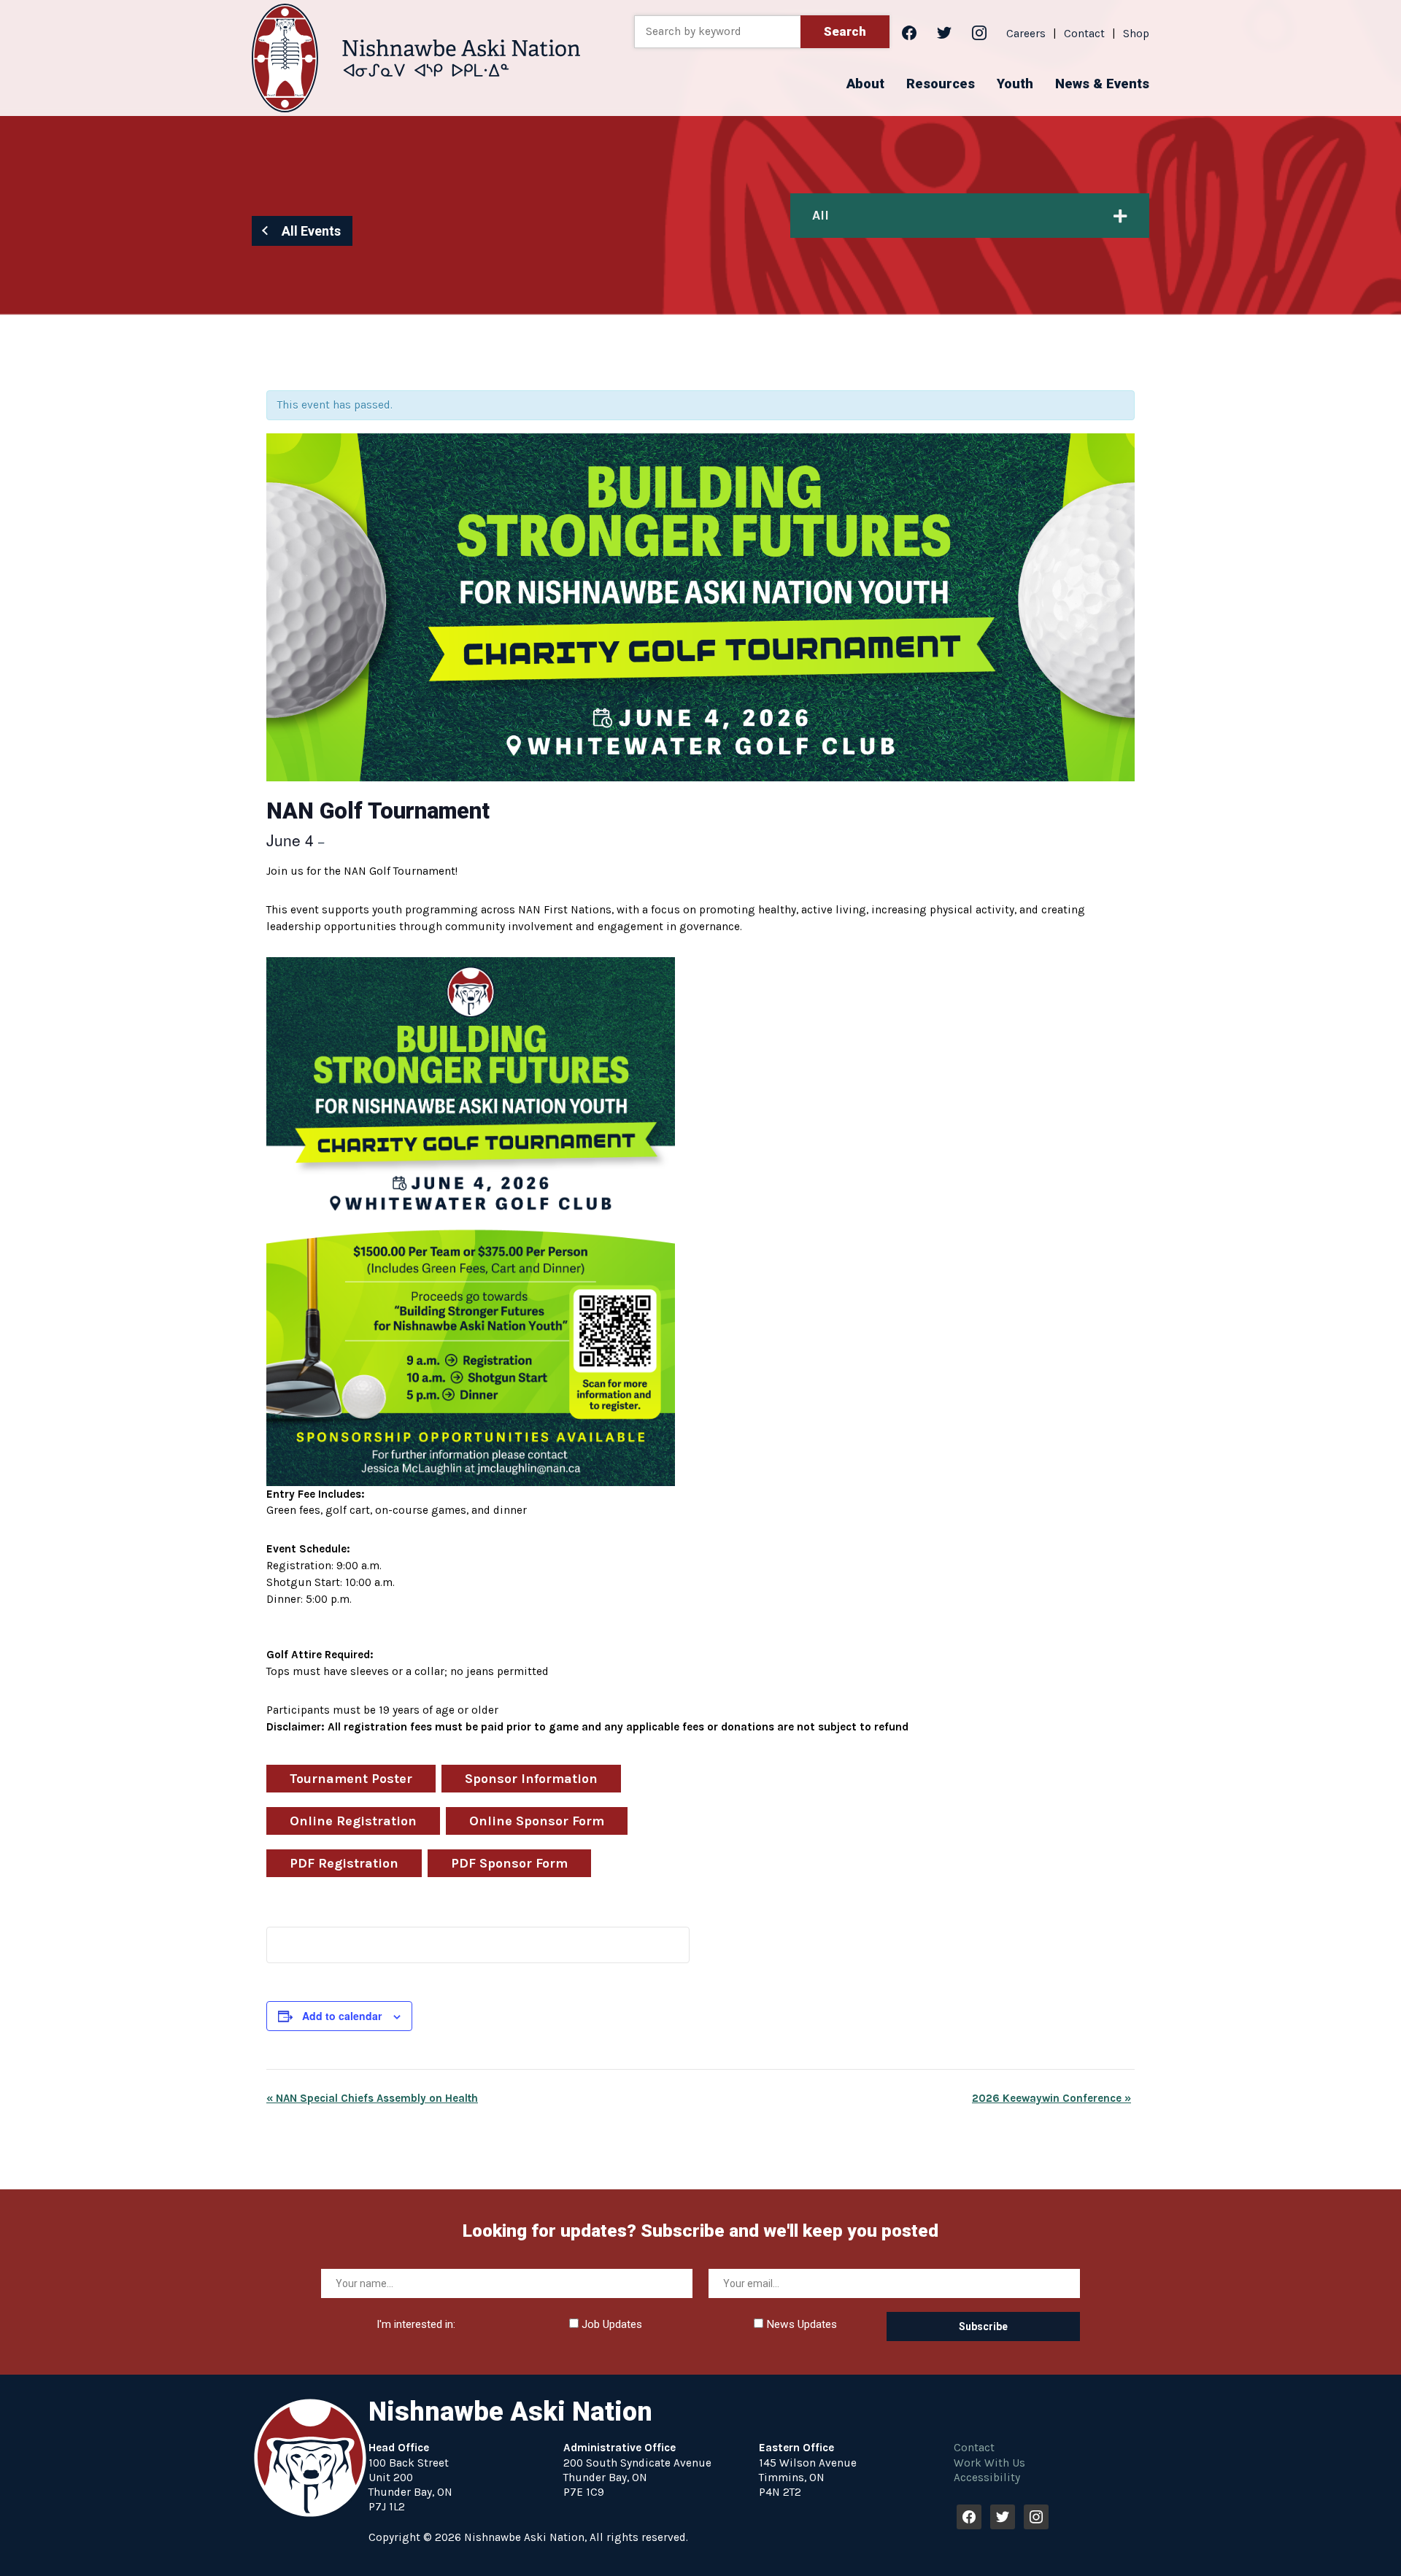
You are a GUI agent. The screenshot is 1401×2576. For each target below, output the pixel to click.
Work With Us (989, 2463)
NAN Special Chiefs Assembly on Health (372, 2098)
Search (845, 31)
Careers (1026, 34)
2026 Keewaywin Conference (1051, 2098)
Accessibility (987, 2478)
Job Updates (610, 2324)
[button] (865, 84)
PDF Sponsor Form (509, 1863)
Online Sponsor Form (537, 1821)
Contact (1084, 34)
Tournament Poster (351, 1779)
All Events (311, 231)
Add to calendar (342, 2016)
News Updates (800, 2324)
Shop (1136, 34)
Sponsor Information (531, 1779)
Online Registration (353, 1821)
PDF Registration (344, 1863)
